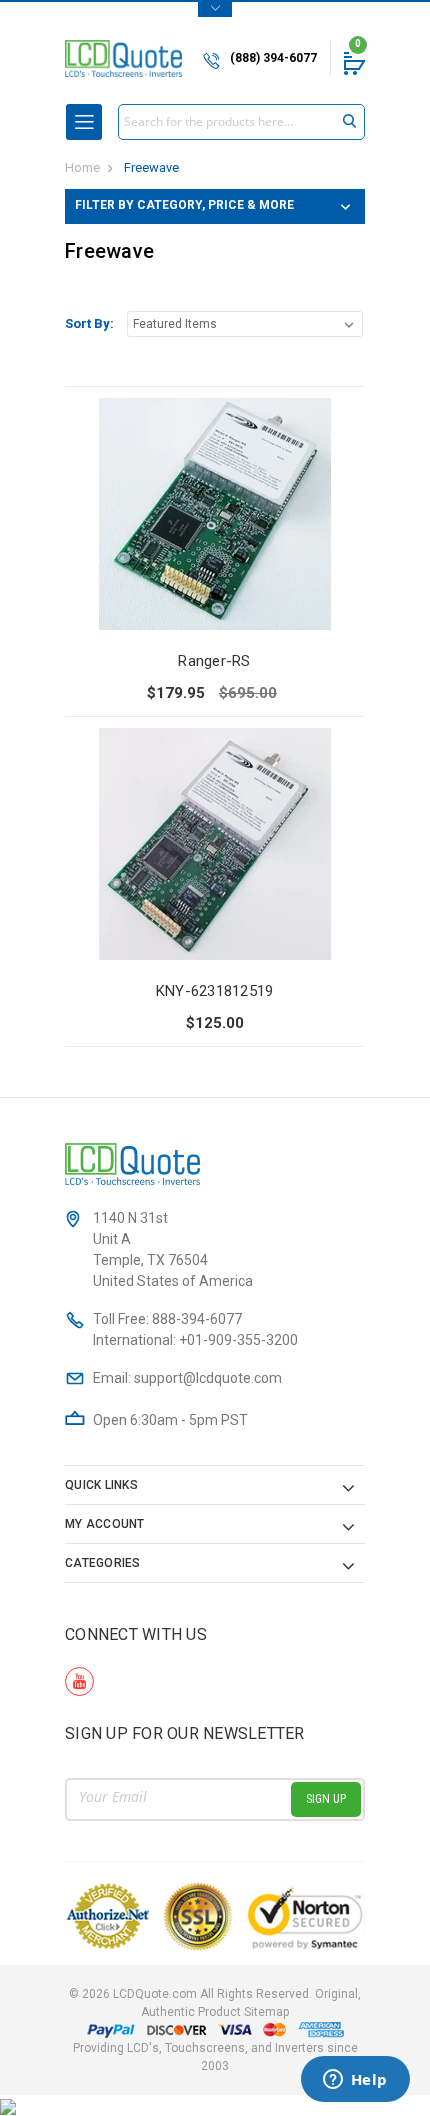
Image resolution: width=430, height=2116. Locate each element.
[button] (215, 206)
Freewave (151, 167)
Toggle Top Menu (215, 9)
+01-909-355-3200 (238, 1340)
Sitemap (266, 2012)
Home (82, 167)
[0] (353, 63)
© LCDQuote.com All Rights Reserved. (215, 2003)
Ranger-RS (214, 661)
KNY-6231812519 (215, 991)
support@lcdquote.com (208, 1378)
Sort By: (89, 323)
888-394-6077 (197, 1319)
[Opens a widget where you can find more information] (355, 2081)
